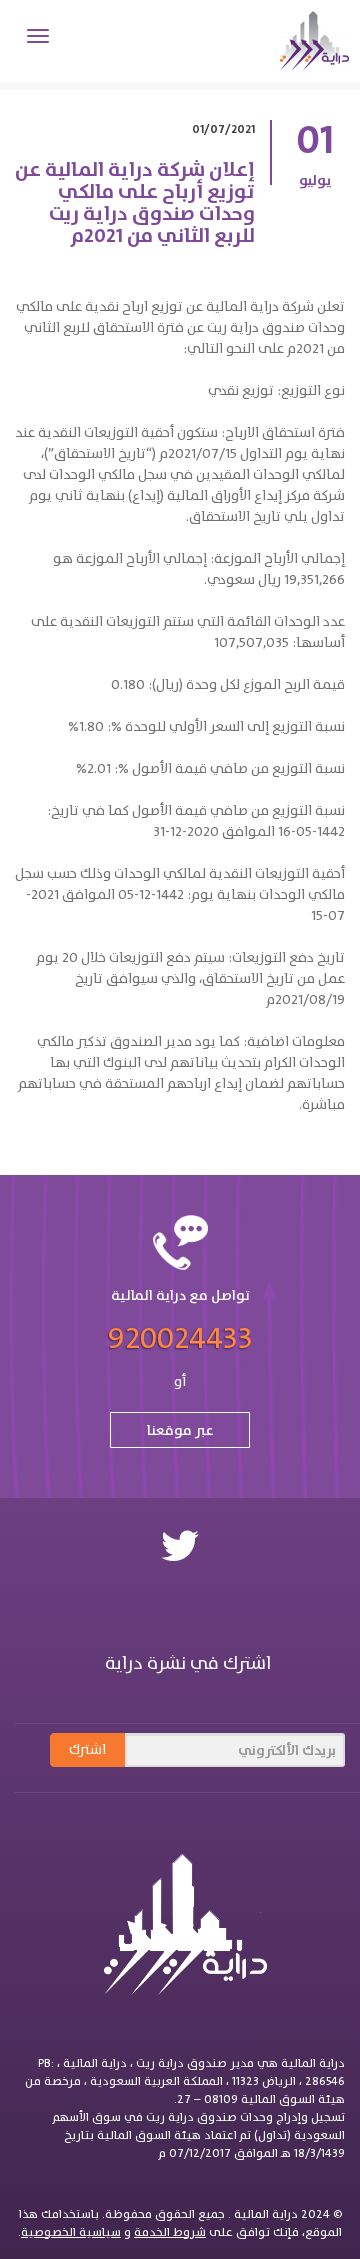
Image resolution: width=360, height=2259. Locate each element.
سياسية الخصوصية (71, 2232)
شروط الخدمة (170, 2232)
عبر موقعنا (180, 1430)
